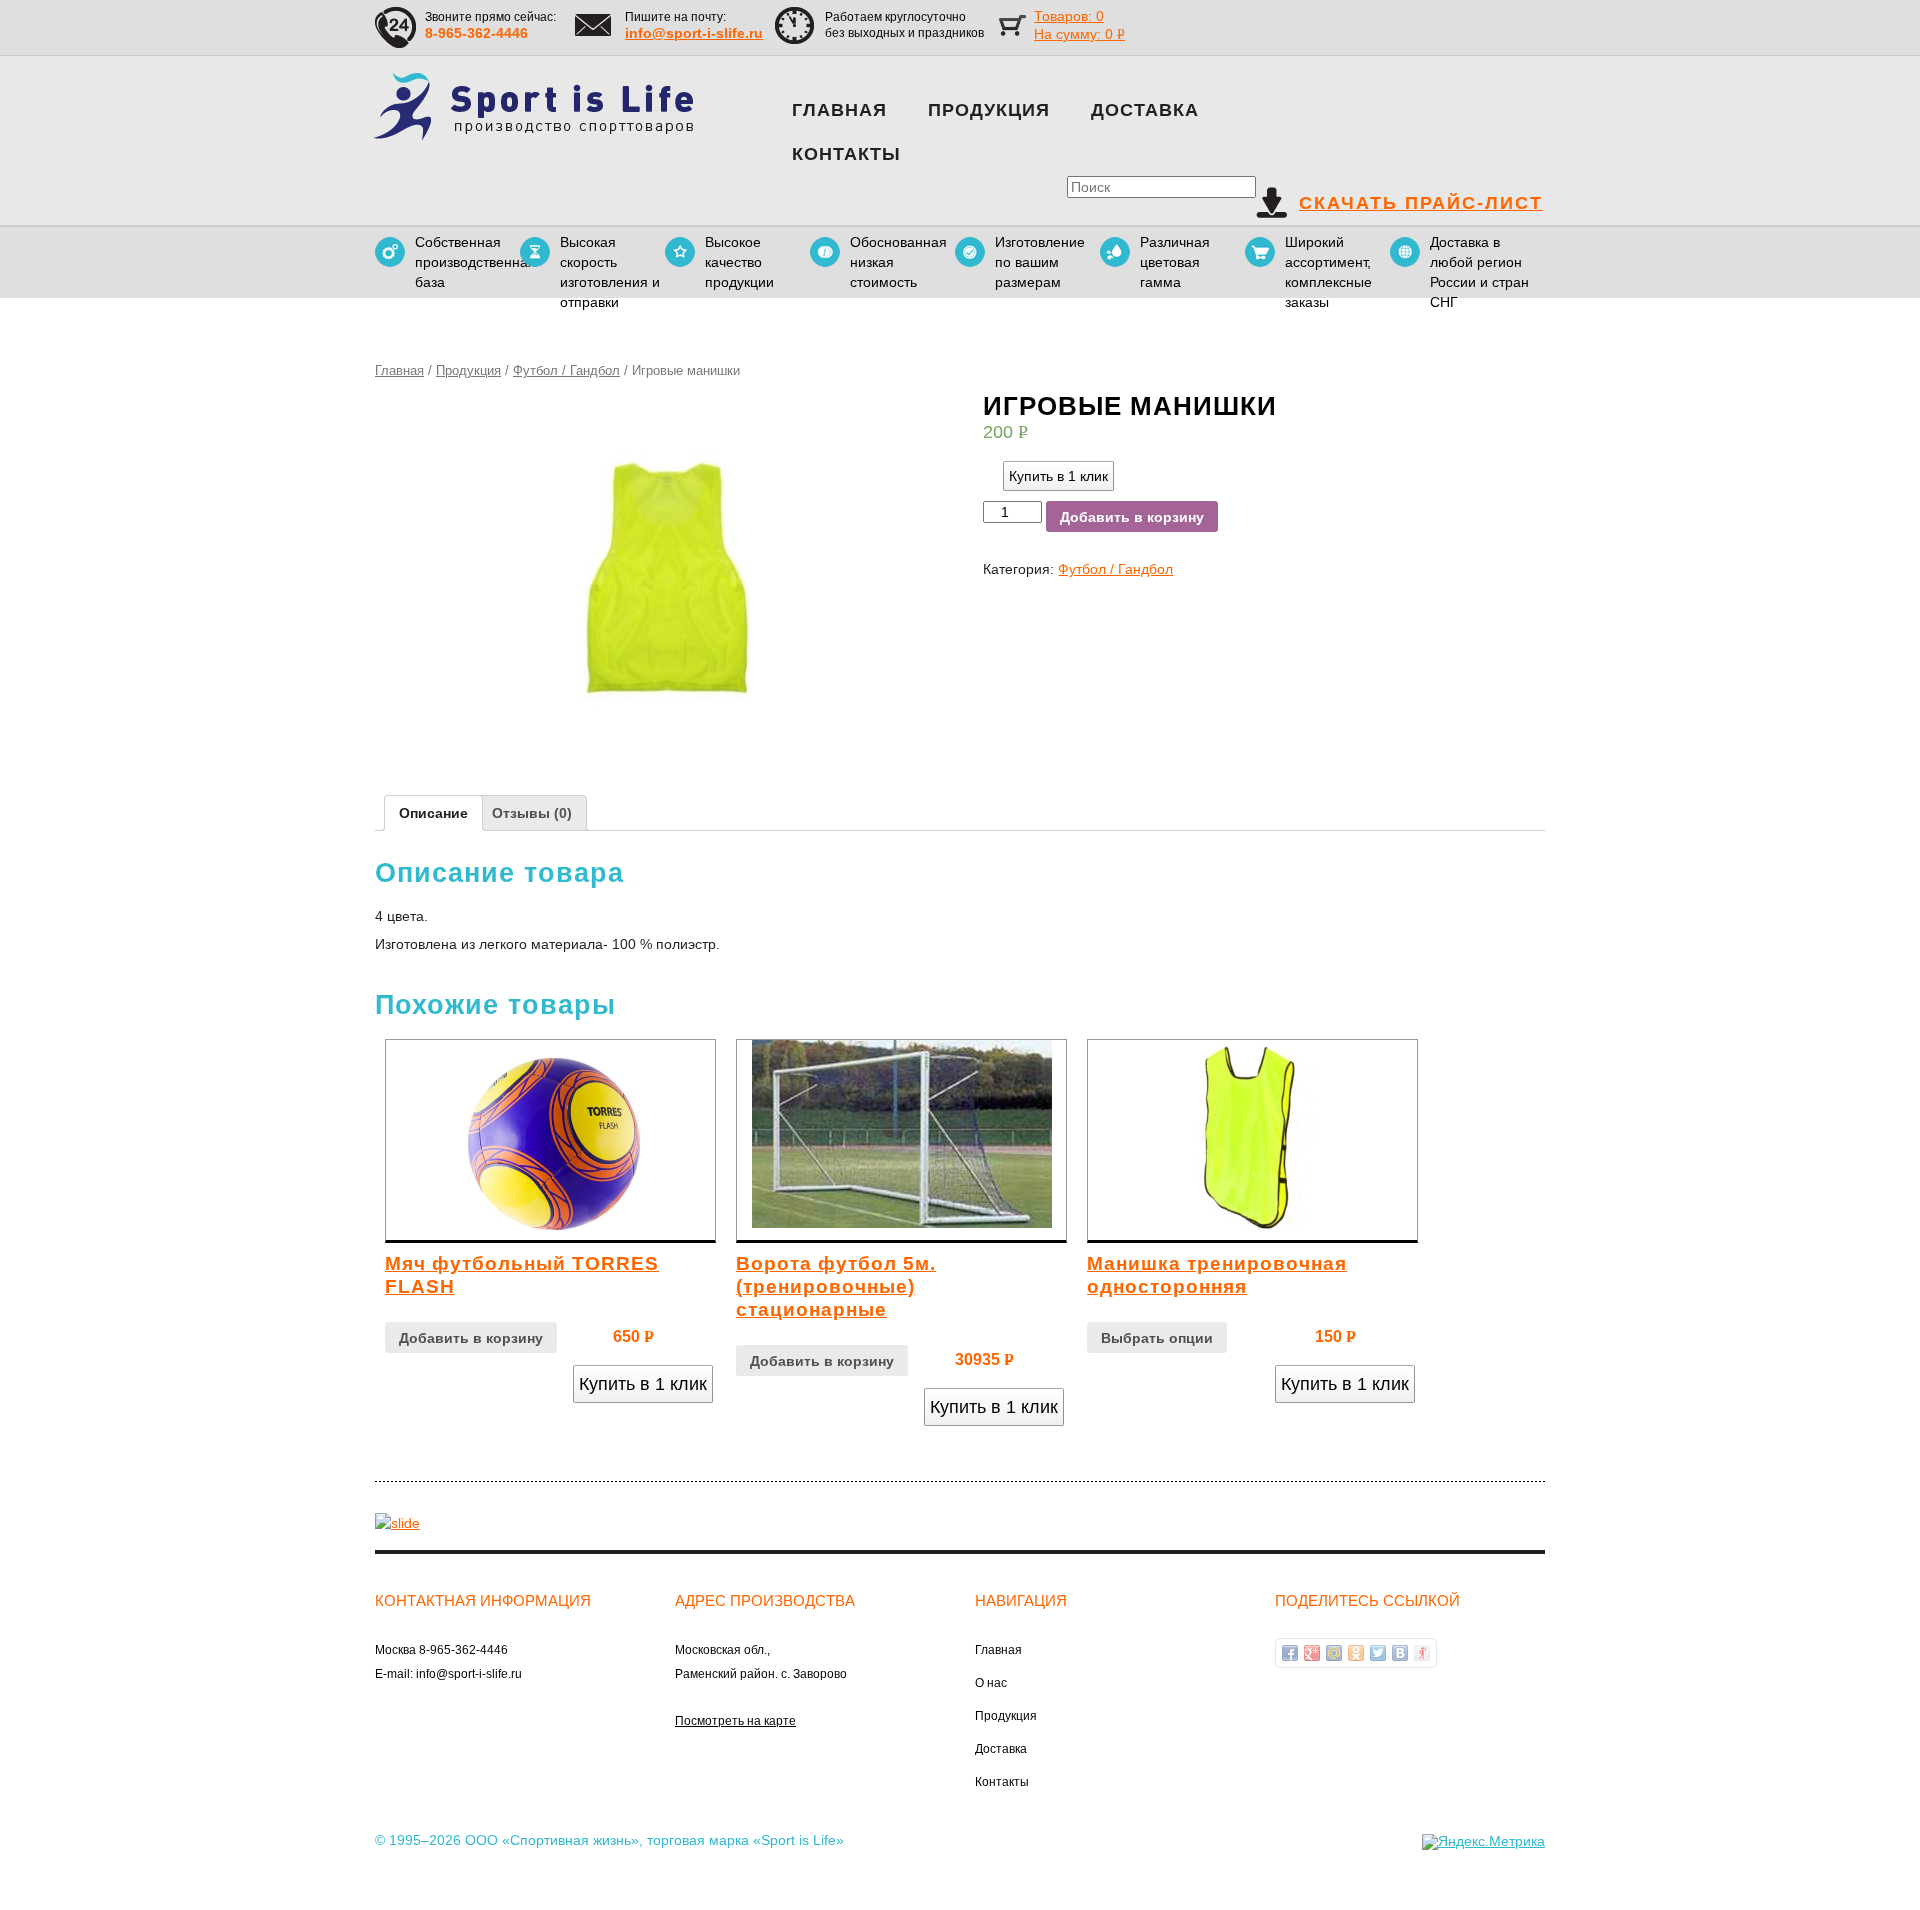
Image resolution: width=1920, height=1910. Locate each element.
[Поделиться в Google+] (1312, 1653)
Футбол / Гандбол (566, 370)
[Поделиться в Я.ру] (1422, 1653)
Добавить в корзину (1132, 517)
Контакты (846, 154)
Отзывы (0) (532, 813)
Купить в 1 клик (1058, 476)
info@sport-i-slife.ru (694, 33)
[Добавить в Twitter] (1378, 1653)
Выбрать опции (1157, 1338)
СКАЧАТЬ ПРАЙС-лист (1421, 203)
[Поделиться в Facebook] (1290, 1653)
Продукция (989, 110)
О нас (991, 1683)
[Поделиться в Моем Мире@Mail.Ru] (1334, 1653)
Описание (433, 813)
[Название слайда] (397, 1522)
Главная (839, 110)
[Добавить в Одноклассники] (1356, 1653)
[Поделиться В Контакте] (1400, 1653)
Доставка (1145, 110)
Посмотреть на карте (735, 1721)
